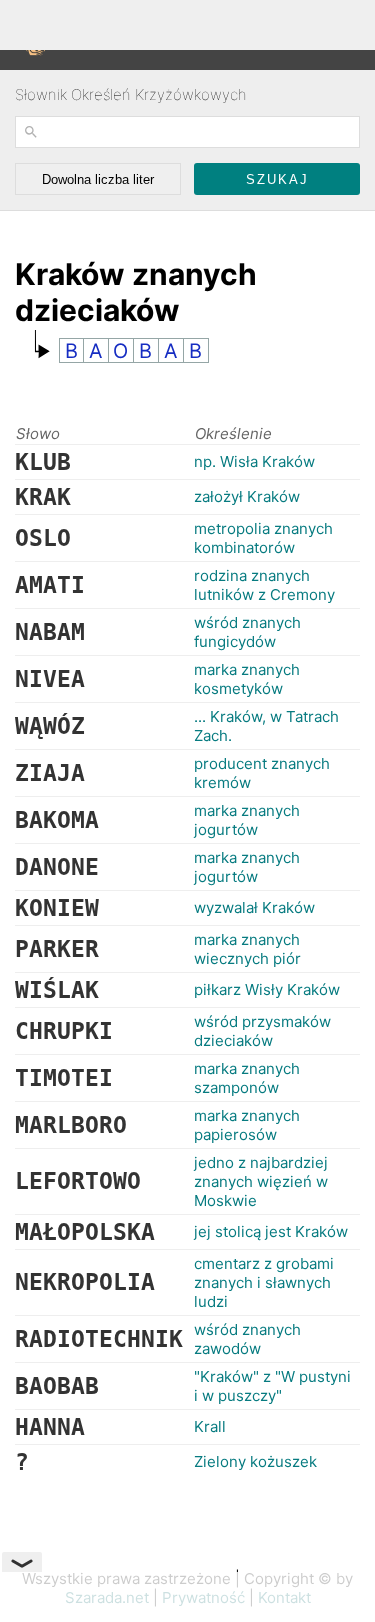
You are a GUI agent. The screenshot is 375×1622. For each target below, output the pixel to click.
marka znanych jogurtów (247, 820)
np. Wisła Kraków (254, 461)
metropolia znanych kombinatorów (263, 538)
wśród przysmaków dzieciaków (262, 1031)
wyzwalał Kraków (254, 907)
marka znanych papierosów (247, 1125)
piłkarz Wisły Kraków (267, 989)
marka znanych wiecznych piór (247, 949)
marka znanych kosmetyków (247, 679)
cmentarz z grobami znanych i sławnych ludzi (264, 1282)
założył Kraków (247, 496)
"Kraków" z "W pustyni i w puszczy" (272, 1386)
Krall (210, 1426)
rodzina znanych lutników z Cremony (264, 585)
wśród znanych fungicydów (247, 632)
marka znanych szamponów (247, 1078)
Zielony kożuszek (255, 1461)
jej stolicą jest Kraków (271, 1231)
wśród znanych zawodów (247, 1339)
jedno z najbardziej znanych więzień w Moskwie (261, 1181)
